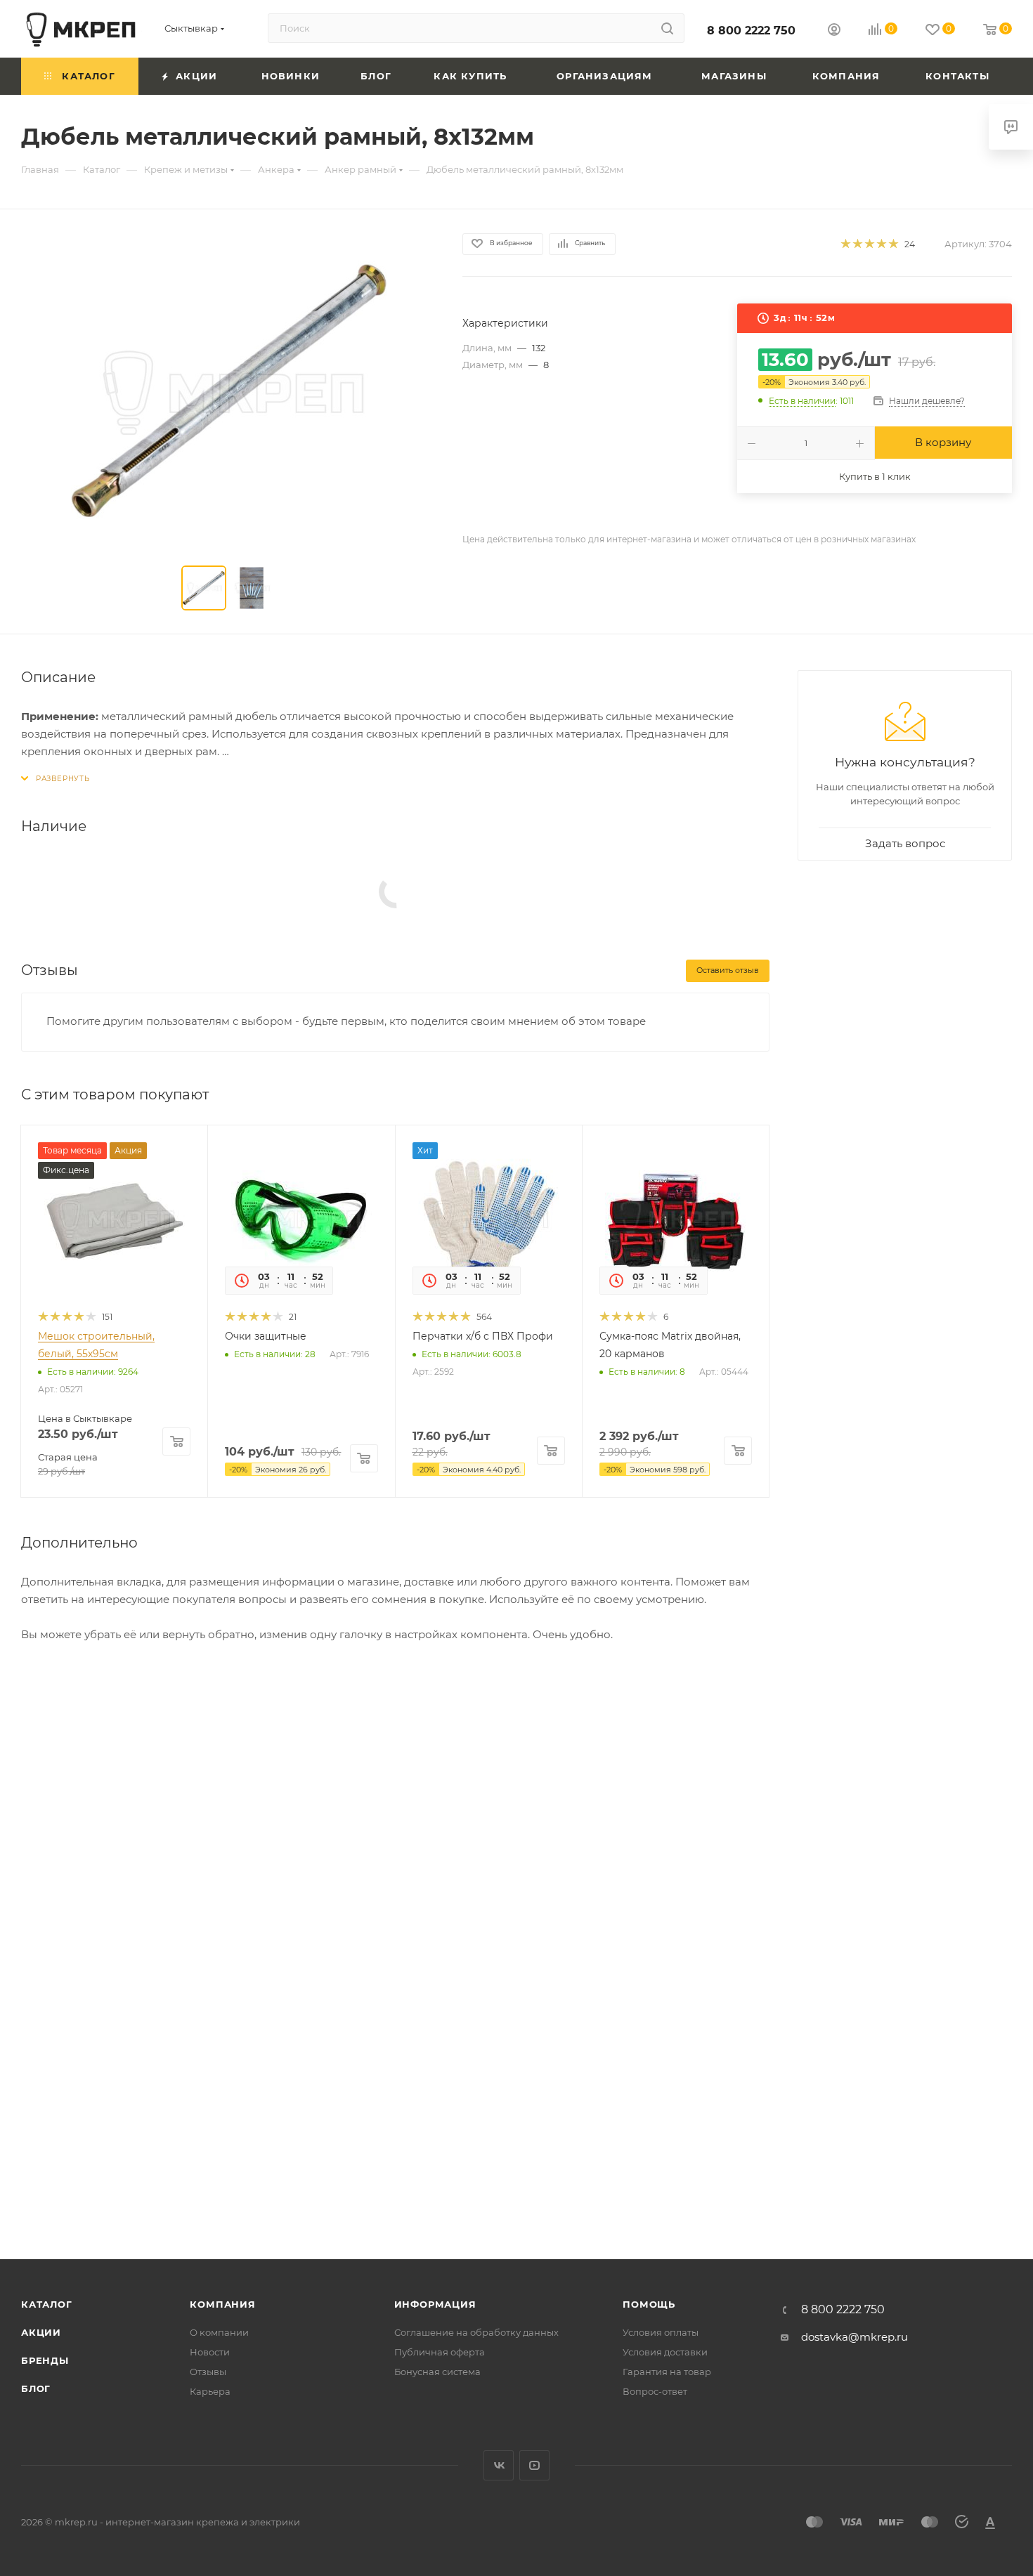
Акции (41, 2332)
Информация (435, 2304)
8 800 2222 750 (751, 31)
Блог (36, 2388)
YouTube (534, 2465)
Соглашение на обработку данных (476, 2332)
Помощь (649, 2304)
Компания (222, 2304)
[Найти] (667, 28)
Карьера (210, 2391)
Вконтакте (499, 2465)
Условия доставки (665, 2352)
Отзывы (208, 2372)
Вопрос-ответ (655, 2391)
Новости (210, 2352)
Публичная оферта (440, 2352)
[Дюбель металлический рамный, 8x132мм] (229, 391)
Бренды (45, 2360)
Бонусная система (437, 2372)
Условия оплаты (661, 2332)
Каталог (47, 2304)
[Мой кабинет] (834, 31)
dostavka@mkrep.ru (855, 2337)
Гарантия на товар (667, 2372)
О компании (219, 2332)
